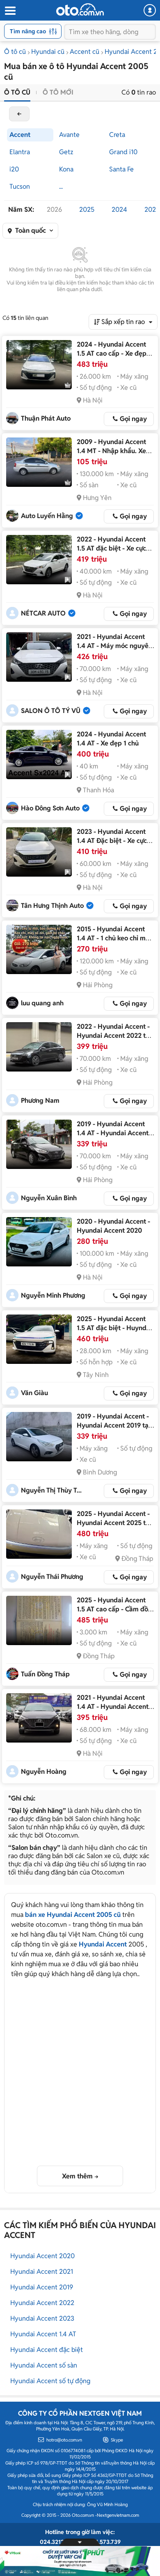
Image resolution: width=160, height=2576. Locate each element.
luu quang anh (42, 1003)
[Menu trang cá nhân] (150, 10)
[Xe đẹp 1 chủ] (39, 755)
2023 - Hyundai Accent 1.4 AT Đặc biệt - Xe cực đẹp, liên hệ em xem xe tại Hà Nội (112, 845)
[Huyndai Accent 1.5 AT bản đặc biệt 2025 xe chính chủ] (39, 1339)
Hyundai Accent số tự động (50, 2381)
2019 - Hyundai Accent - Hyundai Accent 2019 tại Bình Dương (113, 1425)
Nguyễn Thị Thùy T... (51, 1490)
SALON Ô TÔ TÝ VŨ (51, 711)
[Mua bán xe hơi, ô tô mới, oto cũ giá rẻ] (80, 9)
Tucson (20, 186)
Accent (20, 135)
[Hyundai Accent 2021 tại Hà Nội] (39, 1718)
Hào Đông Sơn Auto (50, 808)
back (19, 114)
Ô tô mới (58, 92)
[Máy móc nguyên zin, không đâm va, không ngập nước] (39, 657)
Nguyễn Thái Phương (52, 1577)
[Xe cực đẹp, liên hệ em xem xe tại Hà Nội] (39, 852)
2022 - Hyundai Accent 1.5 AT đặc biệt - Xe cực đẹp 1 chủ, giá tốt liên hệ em (113, 553)
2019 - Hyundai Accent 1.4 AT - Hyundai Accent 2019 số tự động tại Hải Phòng (113, 1138)
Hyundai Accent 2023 (42, 2318)
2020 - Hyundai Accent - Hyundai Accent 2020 (113, 1226)
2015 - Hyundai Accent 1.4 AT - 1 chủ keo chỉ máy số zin (115, 938)
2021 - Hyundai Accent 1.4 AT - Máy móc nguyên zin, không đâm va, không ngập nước (115, 650)
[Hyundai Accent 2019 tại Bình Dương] (39, 1437)
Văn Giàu (34, 1393)
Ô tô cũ (15, 52)
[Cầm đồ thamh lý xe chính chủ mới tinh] (39, 1620)
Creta (117, 135)
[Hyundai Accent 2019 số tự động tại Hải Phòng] (39, 1144)
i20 (14, 169)
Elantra (20, 152)
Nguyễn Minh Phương (53, 1295)
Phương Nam (40, 1101)
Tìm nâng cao (28, 31)
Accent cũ (85, 52)
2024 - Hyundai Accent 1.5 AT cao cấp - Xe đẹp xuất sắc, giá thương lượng (112, 358)
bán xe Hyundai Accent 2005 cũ (73, 1915)
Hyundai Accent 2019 (42, 2287)
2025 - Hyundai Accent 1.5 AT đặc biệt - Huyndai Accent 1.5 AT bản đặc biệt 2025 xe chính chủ (114, 1332)
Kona (66, 169)
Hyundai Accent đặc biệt (47, 2350)
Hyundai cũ (48, 52)
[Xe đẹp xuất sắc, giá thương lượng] (39, 365)
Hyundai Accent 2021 (42, 2272)
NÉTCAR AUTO (43, 613)
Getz (66, 152)
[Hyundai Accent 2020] (39, 1242)
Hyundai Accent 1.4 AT (43, 2334)
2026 (54, 209)
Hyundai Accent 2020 (42, 2256)
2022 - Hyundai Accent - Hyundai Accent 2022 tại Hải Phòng (114, 1036)
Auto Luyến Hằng (47, 516)
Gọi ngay (133, 419)
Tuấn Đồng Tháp (45, 1674)
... (61, 186)
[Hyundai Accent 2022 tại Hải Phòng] (39, 1047)
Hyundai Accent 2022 (42, 2303)
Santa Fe (121, 169)
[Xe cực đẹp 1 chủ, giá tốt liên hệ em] (39, 560)
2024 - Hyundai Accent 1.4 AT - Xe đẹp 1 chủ (111, 739)
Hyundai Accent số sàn (44, 2365)
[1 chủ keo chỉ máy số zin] (39, 949)
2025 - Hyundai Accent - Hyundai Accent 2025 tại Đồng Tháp (114, 1523)
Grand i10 (123, 152)
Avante (69, 135)
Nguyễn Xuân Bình (49, 1198)
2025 (87, 209)
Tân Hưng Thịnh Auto (52, 906)
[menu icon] (10, 11)
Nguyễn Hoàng (44, 1772)
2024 (119, 209)
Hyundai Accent (103, 1944)
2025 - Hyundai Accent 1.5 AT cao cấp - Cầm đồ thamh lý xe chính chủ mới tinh (112, 1614)
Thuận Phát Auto (46, 418)
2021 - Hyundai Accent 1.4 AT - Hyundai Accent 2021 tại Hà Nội (113, 1707)
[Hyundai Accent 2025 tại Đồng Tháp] (39, 1534)
